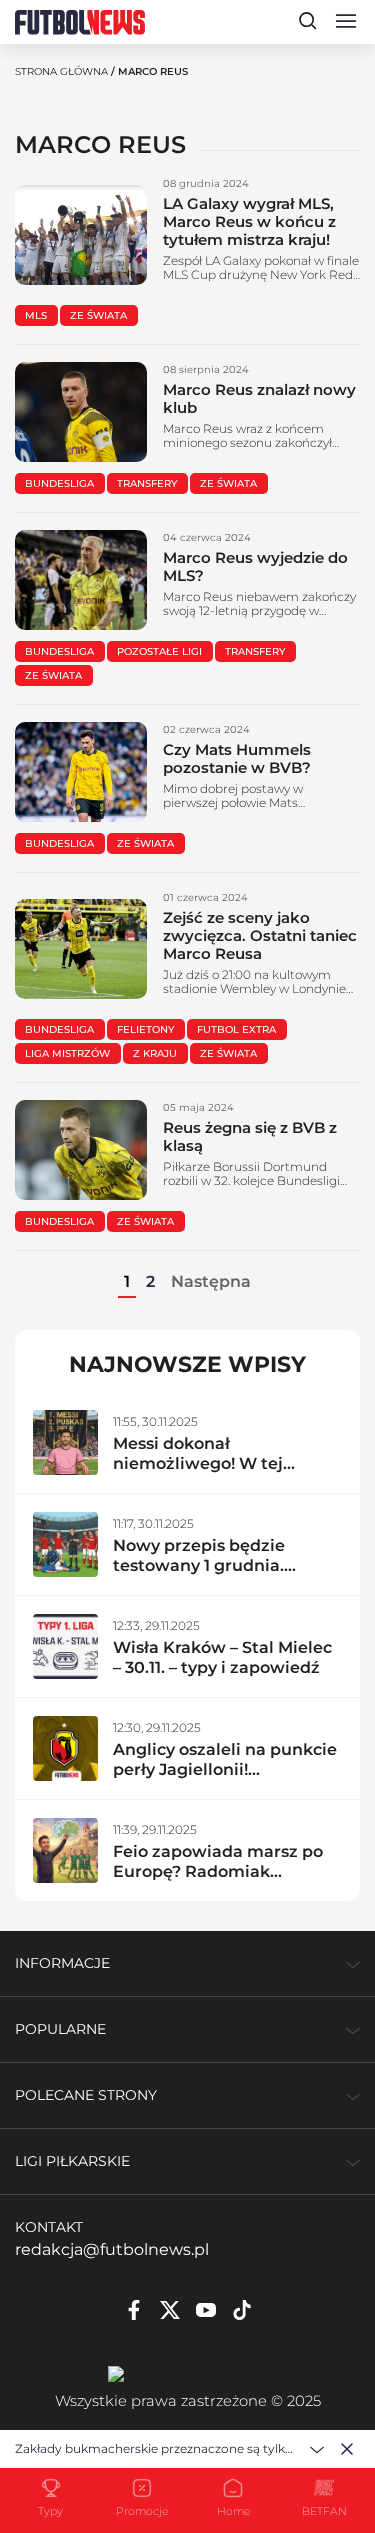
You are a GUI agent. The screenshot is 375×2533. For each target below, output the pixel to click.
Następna (211, 1281)
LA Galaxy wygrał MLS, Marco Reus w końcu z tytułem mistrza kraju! (249, 221)
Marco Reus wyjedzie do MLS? (255, 566)
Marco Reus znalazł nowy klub (259, 398)
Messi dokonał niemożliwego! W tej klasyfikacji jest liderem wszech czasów (210, 1473)
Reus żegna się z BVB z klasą (250, 1136)
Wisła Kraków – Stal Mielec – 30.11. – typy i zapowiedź (222, 1657)
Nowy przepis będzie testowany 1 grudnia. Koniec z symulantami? (209, 1565)
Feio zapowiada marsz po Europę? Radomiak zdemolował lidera (218, 1871)
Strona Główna (61, 71)
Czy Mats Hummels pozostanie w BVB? (237, 758)
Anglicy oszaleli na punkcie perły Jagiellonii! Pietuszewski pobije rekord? (225, 1779)
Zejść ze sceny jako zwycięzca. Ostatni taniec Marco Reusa (260, 935)
